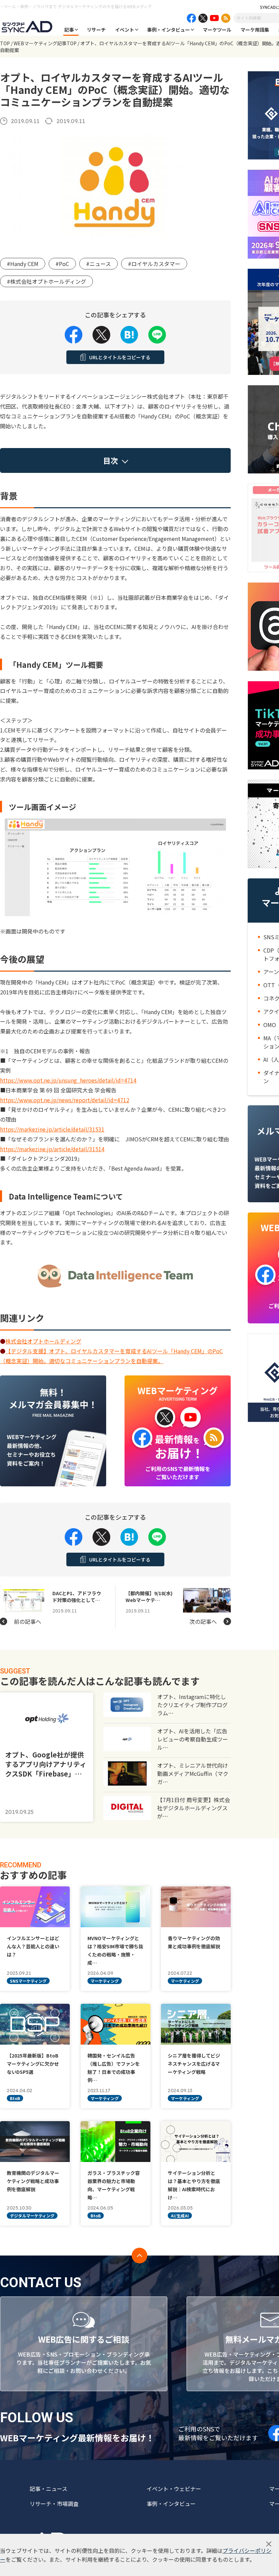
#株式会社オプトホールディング (46, 281)
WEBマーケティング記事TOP (45, 43)
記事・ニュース (48, 2489)
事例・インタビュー (168, 30)
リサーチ (96, 30)
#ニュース (99, 264)
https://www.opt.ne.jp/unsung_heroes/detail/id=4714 (68, 1080)
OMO (270, 1025)
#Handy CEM (23, 264)
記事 (69, 30)
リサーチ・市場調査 (54, 2504)
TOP (5, 43)
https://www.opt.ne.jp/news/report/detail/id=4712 (65, 1100)
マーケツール (217, 30)
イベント (125, 30)
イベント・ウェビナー (174, 2489)
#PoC (62, 264)
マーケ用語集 (255, 30)
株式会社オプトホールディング (43, 1341)
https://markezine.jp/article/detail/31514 (52, 1149)
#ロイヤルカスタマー (154, 264)
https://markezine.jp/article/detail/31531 (52, 1129)
